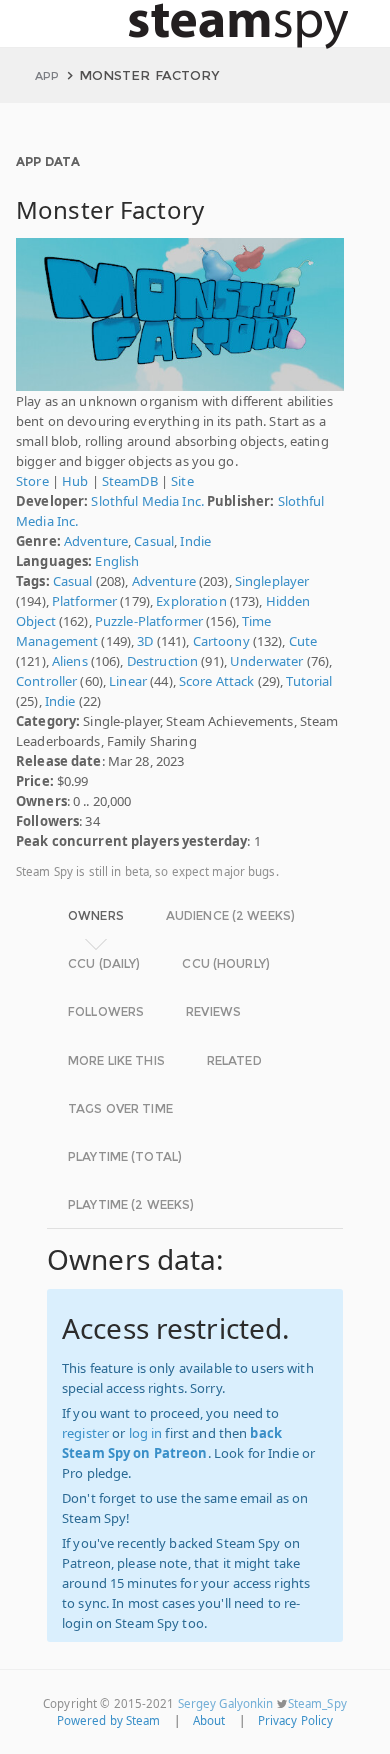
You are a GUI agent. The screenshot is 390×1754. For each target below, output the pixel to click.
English (117, 561)
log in (146, 1433)
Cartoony (221, 641)
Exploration (191, 601)
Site (182, 481)
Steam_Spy (317, 1703)
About (209, 1720)
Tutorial (309, 681)
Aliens (70, 661)
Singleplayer (272, 581)
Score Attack (217, 681)
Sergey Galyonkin (226, 1703)
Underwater (266, 661)
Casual (154, 541)
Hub (75, 481)
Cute (303, 641)
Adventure (96, 541)
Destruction (162, 661)
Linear (128, 681)
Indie (195, 541)
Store (32, 481)
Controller (46, 681)
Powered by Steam (109, 1720)
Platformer (84, 601)
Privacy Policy (296, 1720)
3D (145, 641)
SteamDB (130, 481)
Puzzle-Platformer (149, 621)
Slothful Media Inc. (147, 501)
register (85, 1433)
